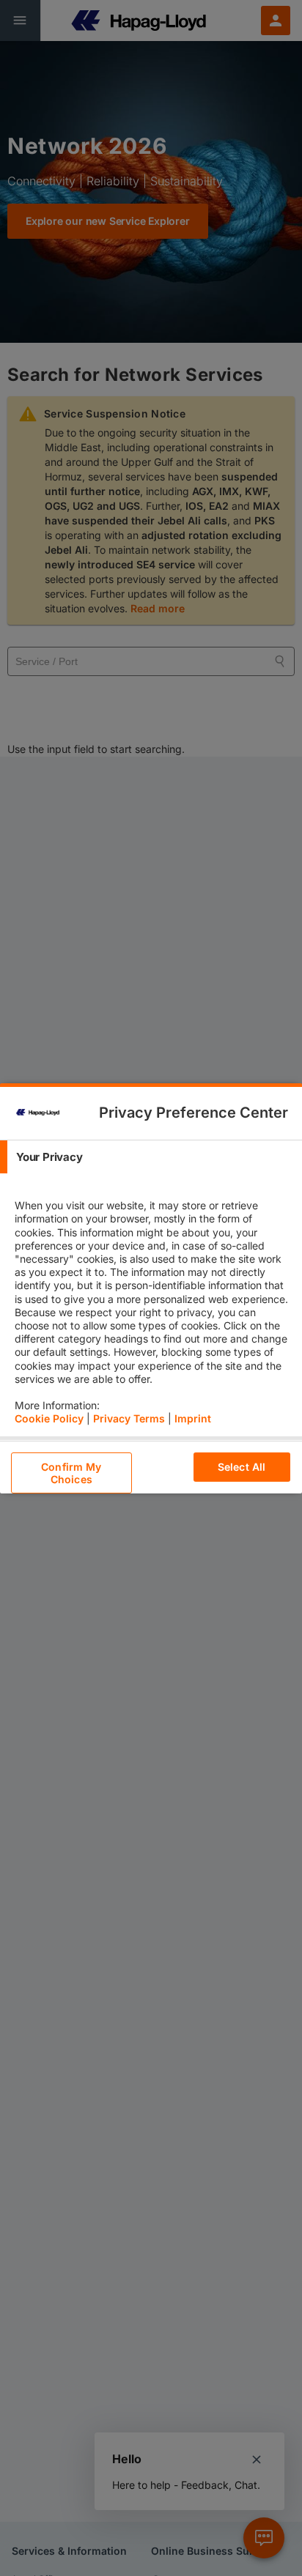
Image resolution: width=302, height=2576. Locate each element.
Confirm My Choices (71, 1473)
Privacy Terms (129, 1418)
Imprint (193, 1418)
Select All (242, 1467)
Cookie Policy (49, 1418)
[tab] (151, 1157)
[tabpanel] (153, 1305)
